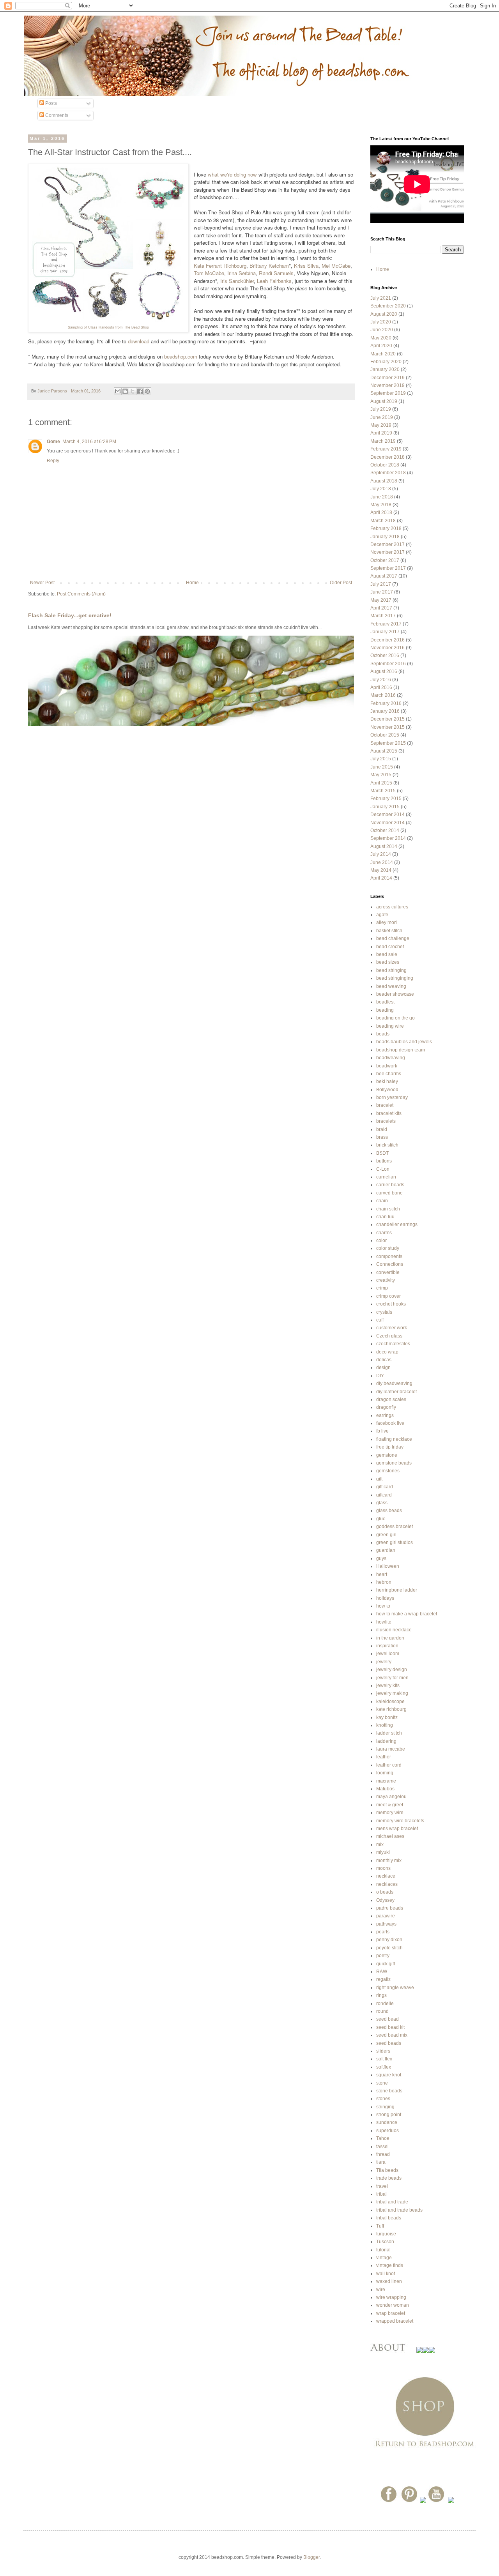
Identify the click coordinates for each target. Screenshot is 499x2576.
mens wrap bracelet (397, 1829)
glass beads (389, 1511)
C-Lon (383, 1169)
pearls (383, 1932)
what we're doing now (233, 174)
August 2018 (384, 481)
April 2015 (381, 783)
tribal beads (389, 2218)
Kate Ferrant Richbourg (220, 266)
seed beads (389, 2043)
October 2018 (385, 465)
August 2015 (384, 751)
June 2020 (382, 330)
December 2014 (388, 814)
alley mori (387, 922)
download (139, 341)
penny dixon (389, 1940)
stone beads (389, 2091)
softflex (384, 2067)
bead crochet (390, 947)
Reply (53, 461)
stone (382, 2083)
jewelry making (392, 1693)
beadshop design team (401, 1050)
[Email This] (118, 391)
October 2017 (385, 560)
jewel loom (388, 1654)
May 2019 (381, 425)
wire (381, 2290)
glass (382, 1503)
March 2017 (383, 616)
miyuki (383, 1852)
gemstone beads (394, 1463)
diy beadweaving (394, 1383)
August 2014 (384, 846)
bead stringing (391, 970)
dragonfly (386, 1407)
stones (383, 2099)
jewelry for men (392, 1678)
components (389, 1256)
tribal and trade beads (399, 2210)
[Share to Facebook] (140, 391)
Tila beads (387, 2170)
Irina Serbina (242, 273)
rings (381, 1995)
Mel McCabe (336, 266)
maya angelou (391, 1797)
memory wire (390, 1813)
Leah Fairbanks (274, 281)
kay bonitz (387, 1717)
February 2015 (386, 799)
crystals (384, 1312)
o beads (385, 1892)
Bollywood (387, 1090)
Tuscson (385, 2242)
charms (384, 1233)
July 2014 (381, 854)
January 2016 (385, 711)
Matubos (385, 1789)
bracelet (385, 1105)
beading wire (390, 1026)
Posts (50, 103)
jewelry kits (388, 1686)
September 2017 (388, 568)
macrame (386, 1781)
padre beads (390, 1908)
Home (192, 583)
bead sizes (388, 962)
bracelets (386, 1121)
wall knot (386, 2274)
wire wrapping (391, 2297)
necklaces (387, 1884)
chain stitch (388, 1209)
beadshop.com (181, 356)
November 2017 (388, 552)
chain (382, 1201)
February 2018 (386, 528)
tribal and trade (392, 2202)
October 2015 (385, 735)
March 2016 (383, 695)
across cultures (392, 907)
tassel (382, 2147)
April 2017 (381, 608)
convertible (388, 1272)
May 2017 (381, 600)
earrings (385, 1415)
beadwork (387, 1066)
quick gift (386, 1964)
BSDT (382, 1153)
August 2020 (384, 314)
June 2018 (382, 497)
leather (384, 1757)
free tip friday (390, 1447)
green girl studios (395, 1542)
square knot (389, 2075)
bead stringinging (395, 978)
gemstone (387, 1455)
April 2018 (381, 512)
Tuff (380, 2226)
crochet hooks (391, 1304)
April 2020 (381, 346)
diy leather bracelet (396, 1392)
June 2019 (382, 417)
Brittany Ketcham (269, 266)
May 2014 (381, 870)
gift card (385, 1487)
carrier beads (390, 1185)
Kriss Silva (306, 266)
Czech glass (389, 1336)
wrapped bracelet (395, 2321)
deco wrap (387, 1352)
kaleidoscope (390, 1701)
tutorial (383, 2250)
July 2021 (381, 298)
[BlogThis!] (125, 391)
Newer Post (42, 583)
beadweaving (391, 1058)
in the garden (390, 1638)
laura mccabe (391, 1749)
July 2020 (381, 322)
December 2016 (388, 640)
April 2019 (381, 433)
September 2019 (388, 393)
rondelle (385, 2004)
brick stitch (387, 1145)
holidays (385, 1598)
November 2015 (388, 727)
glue (381, 1519)
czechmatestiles (393, 1344)
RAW (382, 1972)
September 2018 (388, 473)
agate (382, 915)
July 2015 (381, 759)
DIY (380, 1376)
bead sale (387, 954)
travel (382, 2186)
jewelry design (392, 1670)
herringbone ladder (397, 1590)
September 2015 (388, 743)
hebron (384, 1582)
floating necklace (394, 1439)
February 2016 (386, 703)
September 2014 (388, 838)
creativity (386, 1280)
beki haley (387, 1081)
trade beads (389, 2178)
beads (383, 1034)
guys (381, 1558)
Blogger (311, 2557)
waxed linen (389, 2281)
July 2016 (381, 680)
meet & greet (390, 1805)
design (383, 1368)
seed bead (388, 2019)
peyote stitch (389, 1948)
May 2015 (381, 775)
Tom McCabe (209, 273)
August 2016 (384, 671)
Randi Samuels (276, 273)
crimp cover (388, 1296)
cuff (380, 1320)
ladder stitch (389, 1733)
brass (382, 1137)
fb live (382, 1431)
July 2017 (381, 584)
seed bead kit (390, 2027)
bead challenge (393, 938)
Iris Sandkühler (237, 281)
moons (383, 1868)
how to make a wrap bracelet (407, 1614)
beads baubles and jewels (404, 1042)
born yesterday (392, 1097)
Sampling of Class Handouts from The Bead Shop (108, 327)
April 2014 (381, 878)
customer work (392, 1328)
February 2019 (386, 449)
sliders (383, 2051)
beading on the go (395, 1018)
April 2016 (381, 687)
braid (382, 1129)
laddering (386, 1741)
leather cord (389, 1765)
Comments (56, 115)
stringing (385, 2107)
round (382, 2011)
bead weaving (391, 986)
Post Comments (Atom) (81, 594)
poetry (383, 1956)
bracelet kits (389, 1113)
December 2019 (388, 378)
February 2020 (386, 362)
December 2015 (388, 719)
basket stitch (389, 931)
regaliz (383, 1979)
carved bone (389, 1193)
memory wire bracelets (400, 1821)
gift (379, 1479)
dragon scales (391, 1399)
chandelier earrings (397, 1224)
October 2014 (385, 830)
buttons (384, 1161)
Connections (390, 1264)
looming (385, 1773)
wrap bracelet (391, 2313)
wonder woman (393, 2305)
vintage (384, 2258)
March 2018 (383, 521)
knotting (385, 1725)
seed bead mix (392, 2035)
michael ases (390, 1836)
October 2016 (385, 655)
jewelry (384, 1662)
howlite (384, 1622)
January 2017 (385, 632)
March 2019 (383, 441)
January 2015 (385, 807)
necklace (386, 1876)
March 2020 (383, 354)
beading (385, 1010)
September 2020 (388, 306)
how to (383, 1606)
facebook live (390, 1423)
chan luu (385, 1217)
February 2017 (386, 624)
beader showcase (395, 994)
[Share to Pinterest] (147, 391)
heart (382, 1574)
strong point (389, 2115)
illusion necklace (394, 1630)
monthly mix (389, 1860)
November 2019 (388, 385)
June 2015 (382, 767)
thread (383, 2154)
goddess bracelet (395, 1527)
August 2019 (384, 401)
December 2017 (388, 544)
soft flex (384, 2059)
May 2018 (381, 505)
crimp (382, 1288)
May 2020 (381, 338)
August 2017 (384, 576)
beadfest (385, 1002)
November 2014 (388, 823)
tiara (381, 2162)
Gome (53, 442)
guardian (386, 1550)
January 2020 (385, 369)
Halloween (388, 1566)
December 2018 (388, 457)
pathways (386, 1924)
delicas (384, 1360)
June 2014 (382, 862)
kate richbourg (391, 1709)
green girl (386, 1535)
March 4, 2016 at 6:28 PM (89, 442)
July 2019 (381, 409)
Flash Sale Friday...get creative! (70, 615)
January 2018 (385, 537)
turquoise (386, 2234)
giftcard (384, 1495)
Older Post (341, 583)
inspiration (387, 1646)
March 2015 (383, 791)
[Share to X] (133, 391)
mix (380, 1845)
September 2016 (388, 664)
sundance (387, 2122)
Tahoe (383, 2138)
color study (388, 1248)
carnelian (386, 1177)
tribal (381, 2194)
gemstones (388, 1471)
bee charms (389, 1074)
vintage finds (390, 2265)
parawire (386, 1916)
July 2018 (381, 489)
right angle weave (395, 1988)
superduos (388, 2131)
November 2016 (388, 648)
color (381, 1240)
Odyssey (385, 1900)
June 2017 (382, 592)
